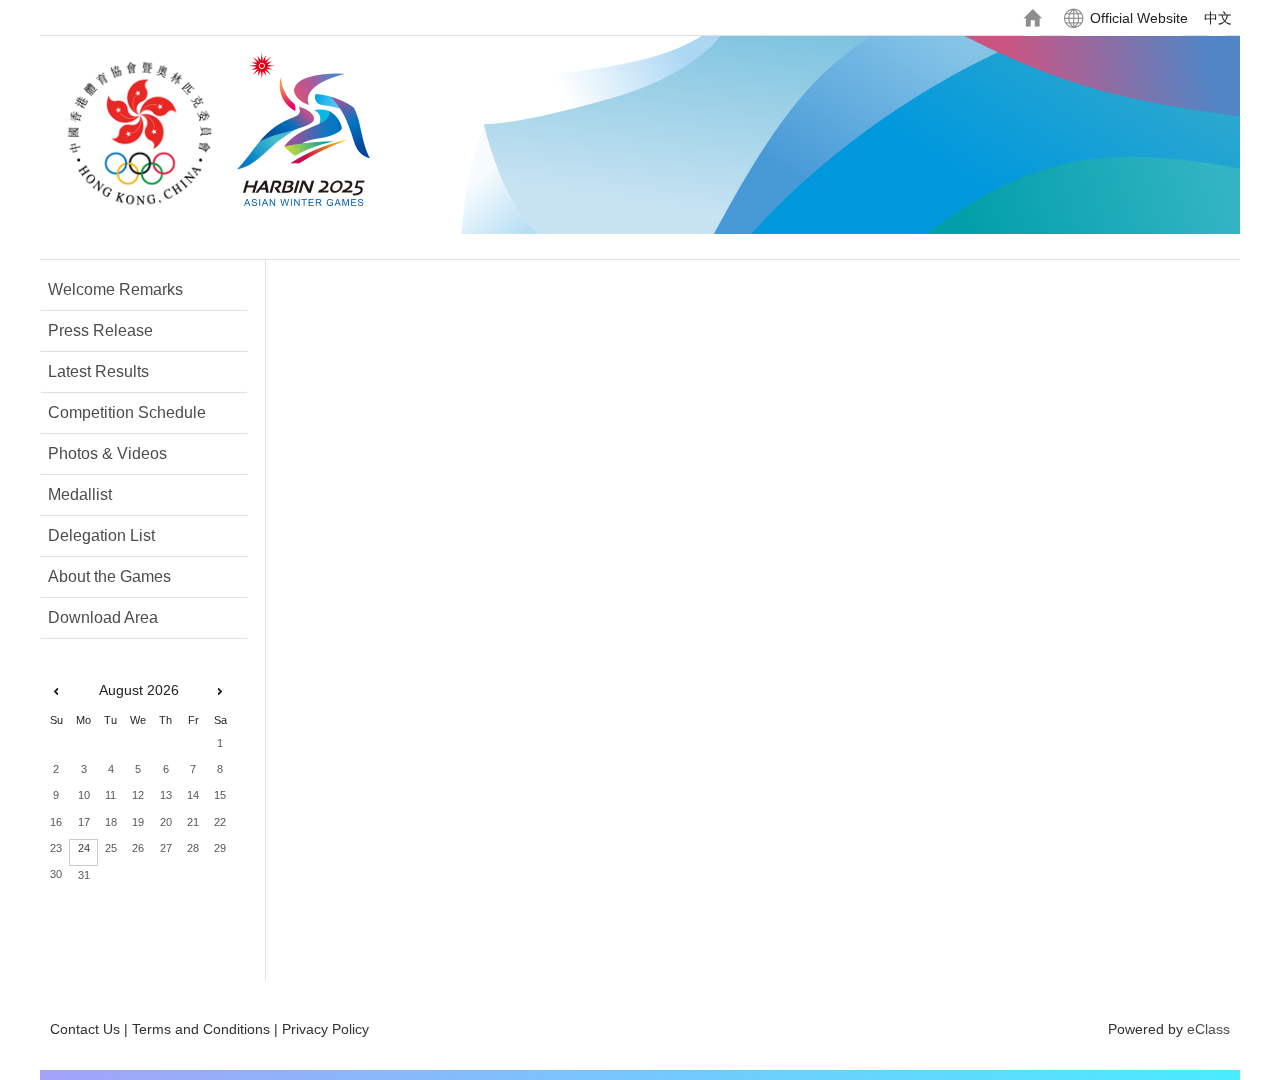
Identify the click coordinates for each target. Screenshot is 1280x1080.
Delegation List (101, 535)
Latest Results (98, 371)
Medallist (80, 494)
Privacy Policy (325, 1029)
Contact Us (85, 1029)
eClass (1208, 1029)
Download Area (103, 617)
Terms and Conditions (201, 1029)
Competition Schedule (127, 412)
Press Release (100, 330)
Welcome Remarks (115, 289)
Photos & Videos (107, 453)
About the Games (109, 576)
